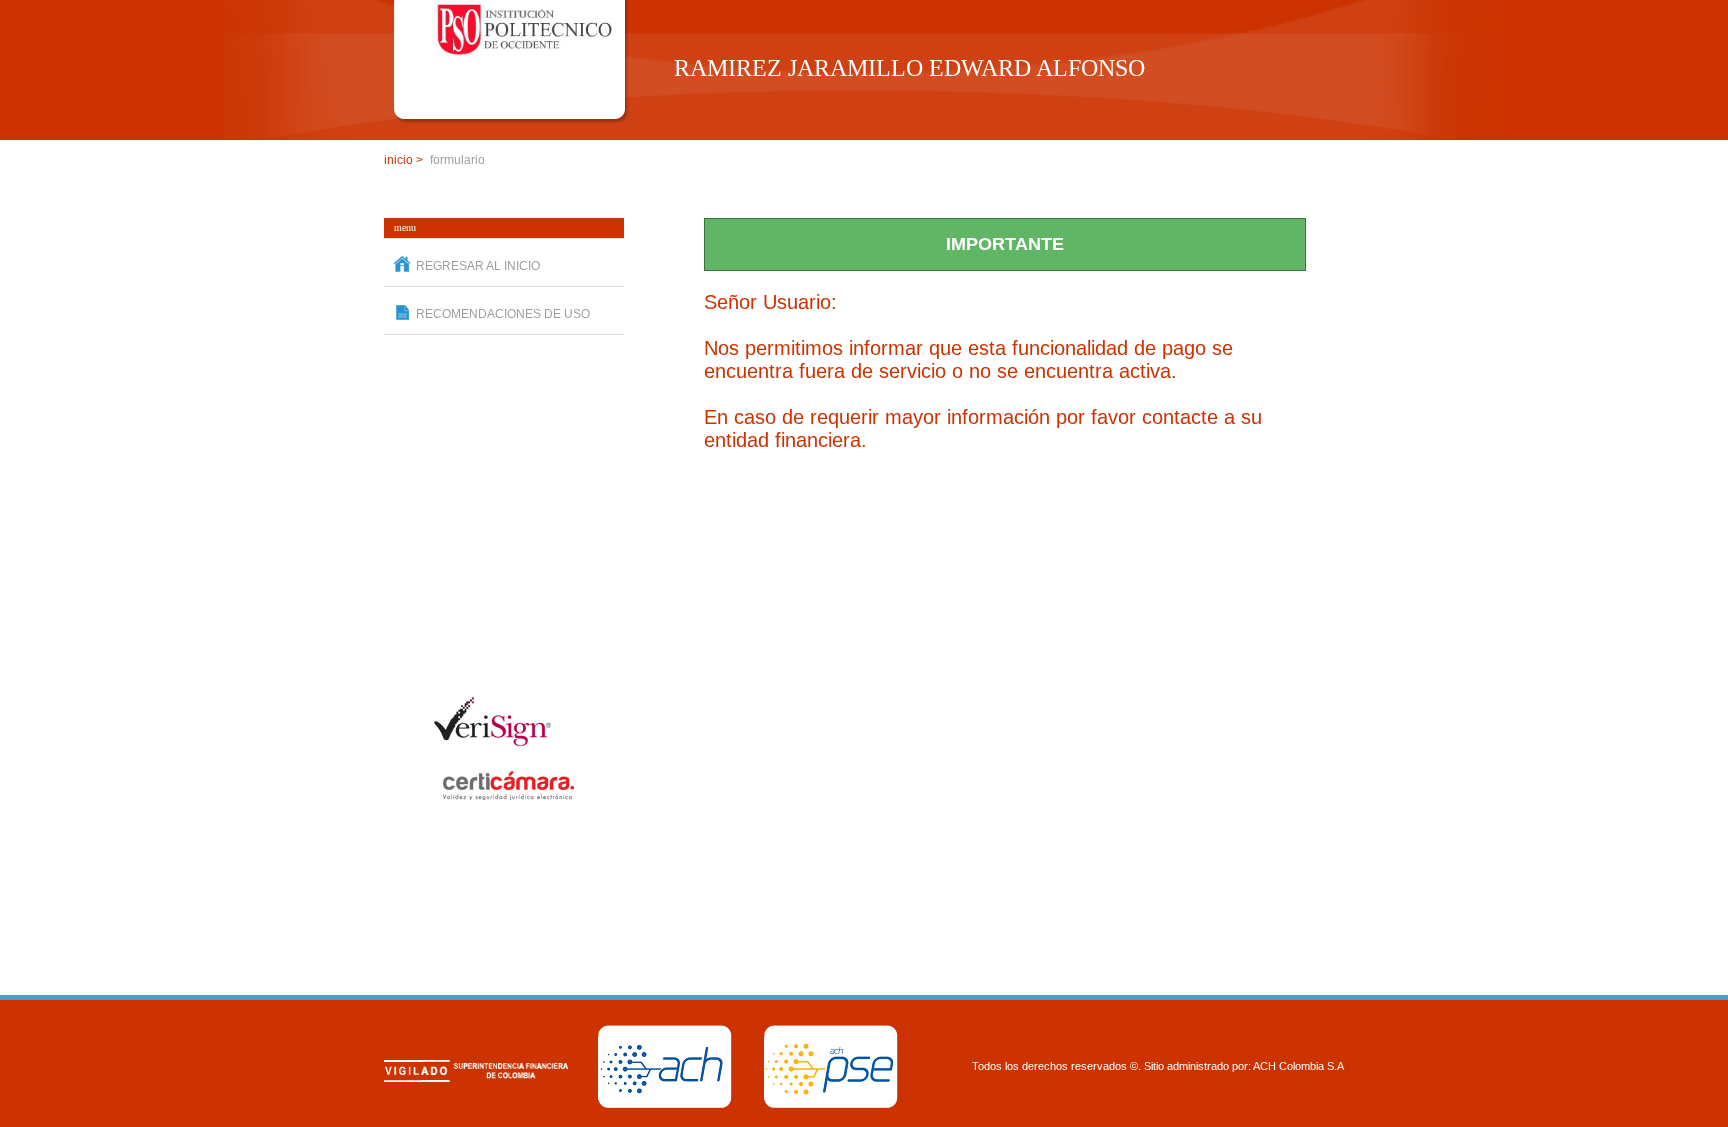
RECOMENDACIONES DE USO (503, 314)
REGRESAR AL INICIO (478, 266)
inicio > (403, 160)
